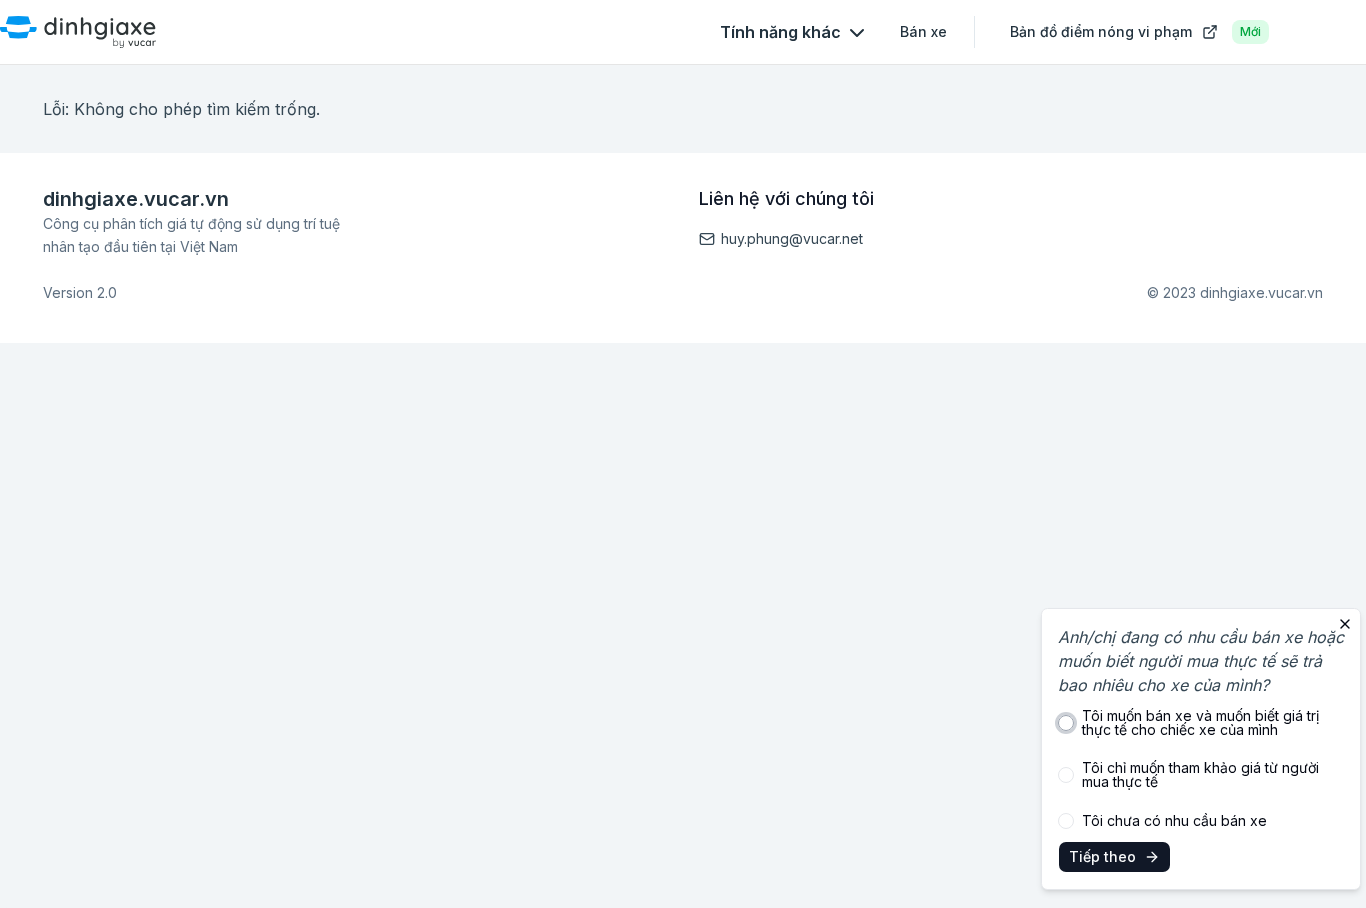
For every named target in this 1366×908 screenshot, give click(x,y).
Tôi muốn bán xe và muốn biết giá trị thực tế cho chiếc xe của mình (1200, 723)
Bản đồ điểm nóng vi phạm (1135, 31)
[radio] (1066, 723)
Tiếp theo (1102, 856)
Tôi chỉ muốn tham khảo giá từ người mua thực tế (1200, 775)
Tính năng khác (780, 32)
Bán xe (923, 31)
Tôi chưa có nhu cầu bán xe (1174, 821)
